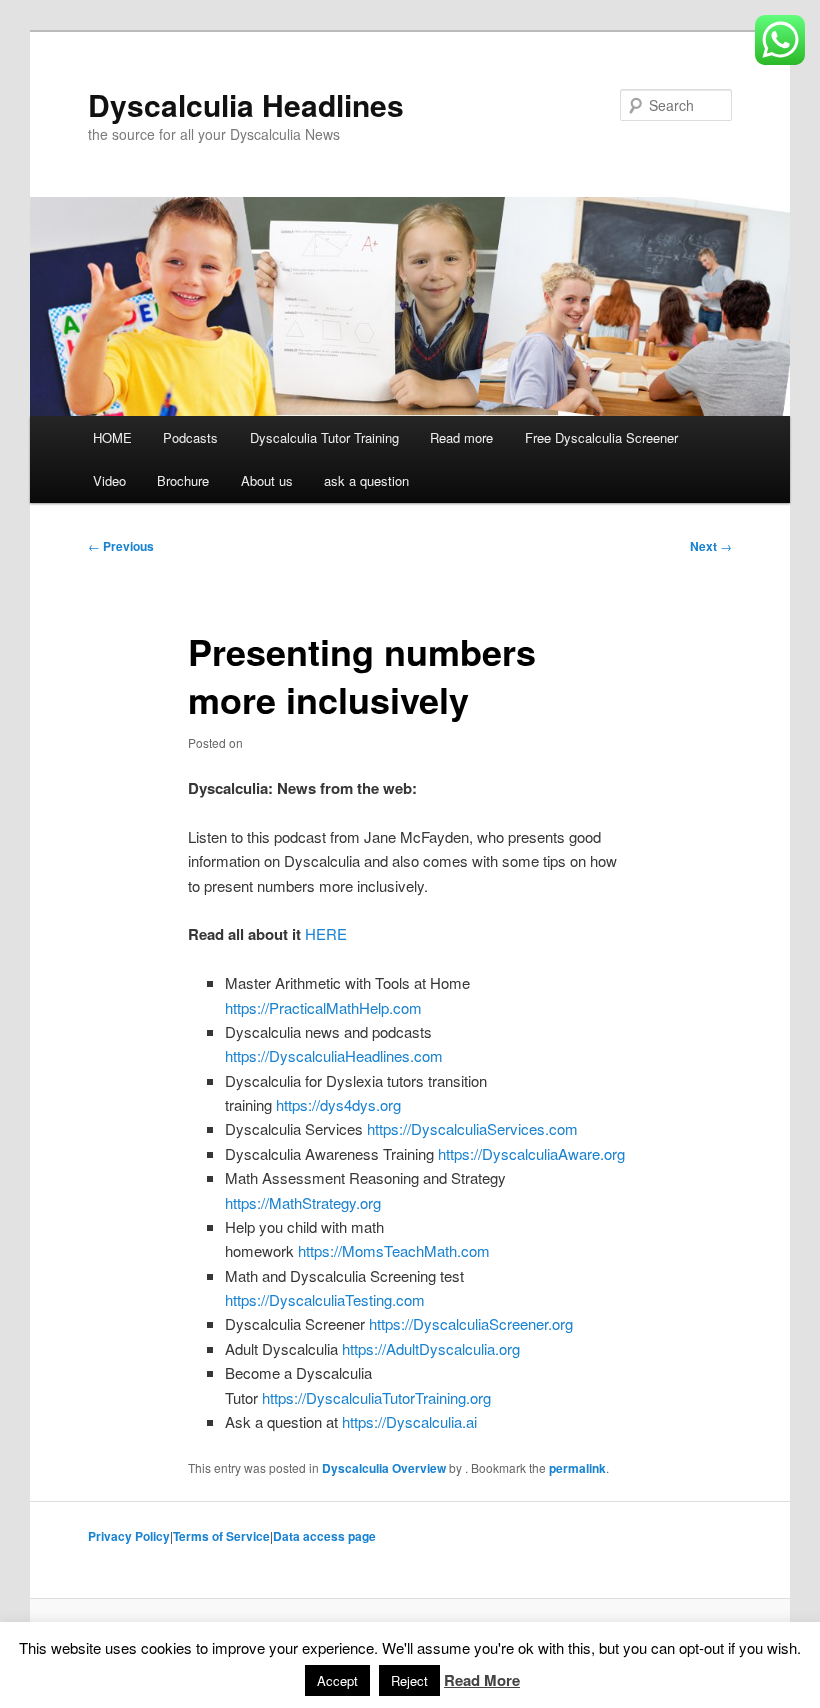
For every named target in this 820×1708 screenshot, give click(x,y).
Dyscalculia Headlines (246, 104)
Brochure (183, 480)
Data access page (324, 1536)
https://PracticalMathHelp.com (323, 1007)
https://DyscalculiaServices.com (472, 1128)
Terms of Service (221, 1536)
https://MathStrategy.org (303, 1202)
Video (109, 480)
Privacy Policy (129, 1536)
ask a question (366, 480)
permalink (577, 1468)
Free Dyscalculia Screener (601, 437)
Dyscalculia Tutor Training (324, 437)
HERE (326, 933)
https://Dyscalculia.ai (409, 1421)
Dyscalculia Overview (384, 1468)
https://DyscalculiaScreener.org (471, 1323)
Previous (121, 546)
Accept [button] (337, 1680)
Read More (482, 1680)
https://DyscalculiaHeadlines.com (334, 1055)
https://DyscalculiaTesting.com (325, 1299)
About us (267, 480)
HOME (112, 437)
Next (711, 546)
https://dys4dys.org (338, 1104)
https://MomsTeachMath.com (394, 1250)
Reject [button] (409, 1680)
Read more (461, 437)
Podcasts (190, 437)
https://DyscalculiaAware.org (531, 1153)
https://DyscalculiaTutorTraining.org (376, 1397)
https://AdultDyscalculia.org (431, 1348)
